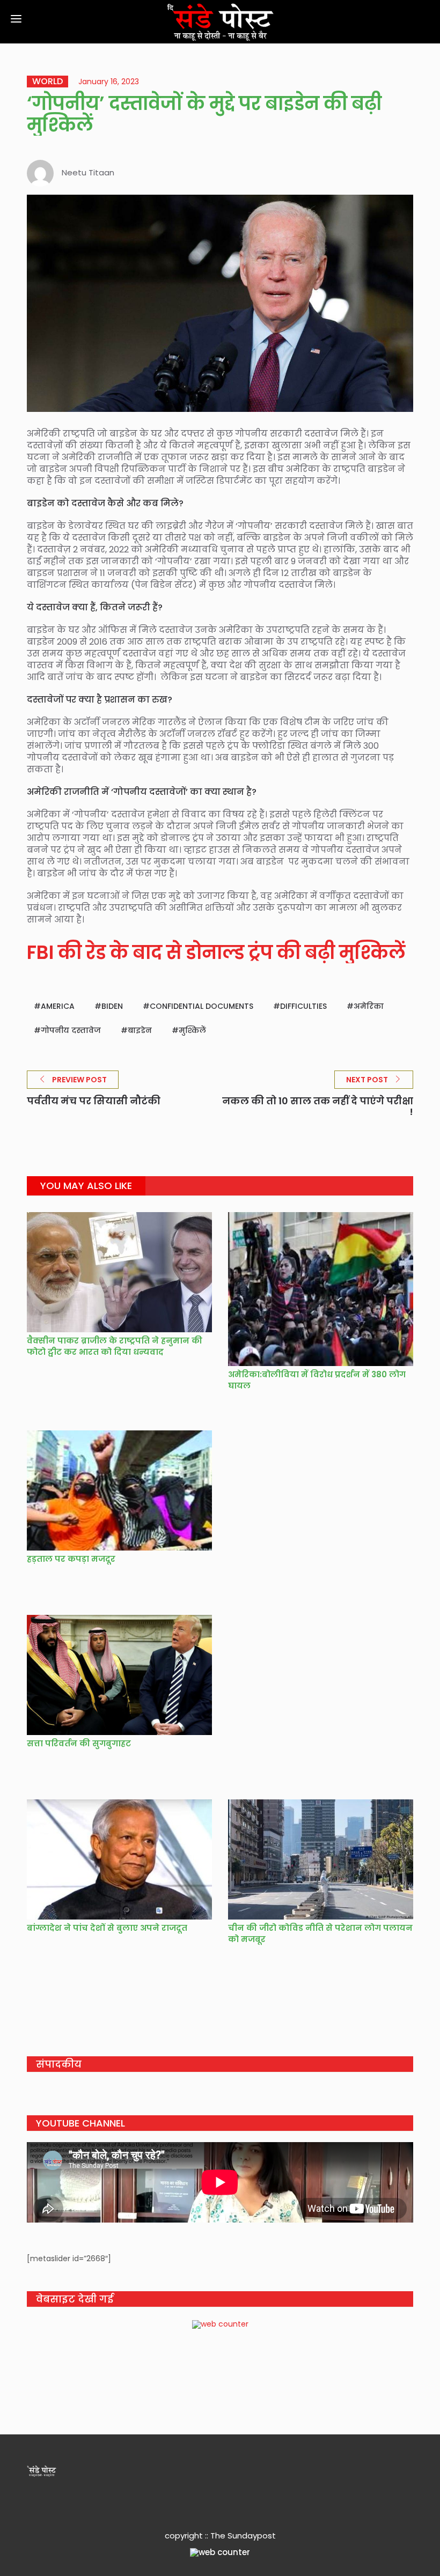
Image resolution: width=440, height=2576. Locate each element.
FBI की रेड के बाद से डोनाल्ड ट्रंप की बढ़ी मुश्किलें (216, 952)
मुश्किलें (192, 1030)
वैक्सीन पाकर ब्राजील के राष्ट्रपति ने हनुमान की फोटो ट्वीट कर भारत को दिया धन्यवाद (115, 1346)
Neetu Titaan (88, 172)
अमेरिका (369, 1006)
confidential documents (201, 1006)
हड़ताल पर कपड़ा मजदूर (71, 1559)
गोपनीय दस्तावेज (71, 1030)
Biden (112, 1006)
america (58, 1006)
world (47, 82)
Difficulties (303, 1006)
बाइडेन (140, 1030)
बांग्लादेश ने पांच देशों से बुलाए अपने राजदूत (107, 1928)
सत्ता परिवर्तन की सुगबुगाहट (79, 1743)
